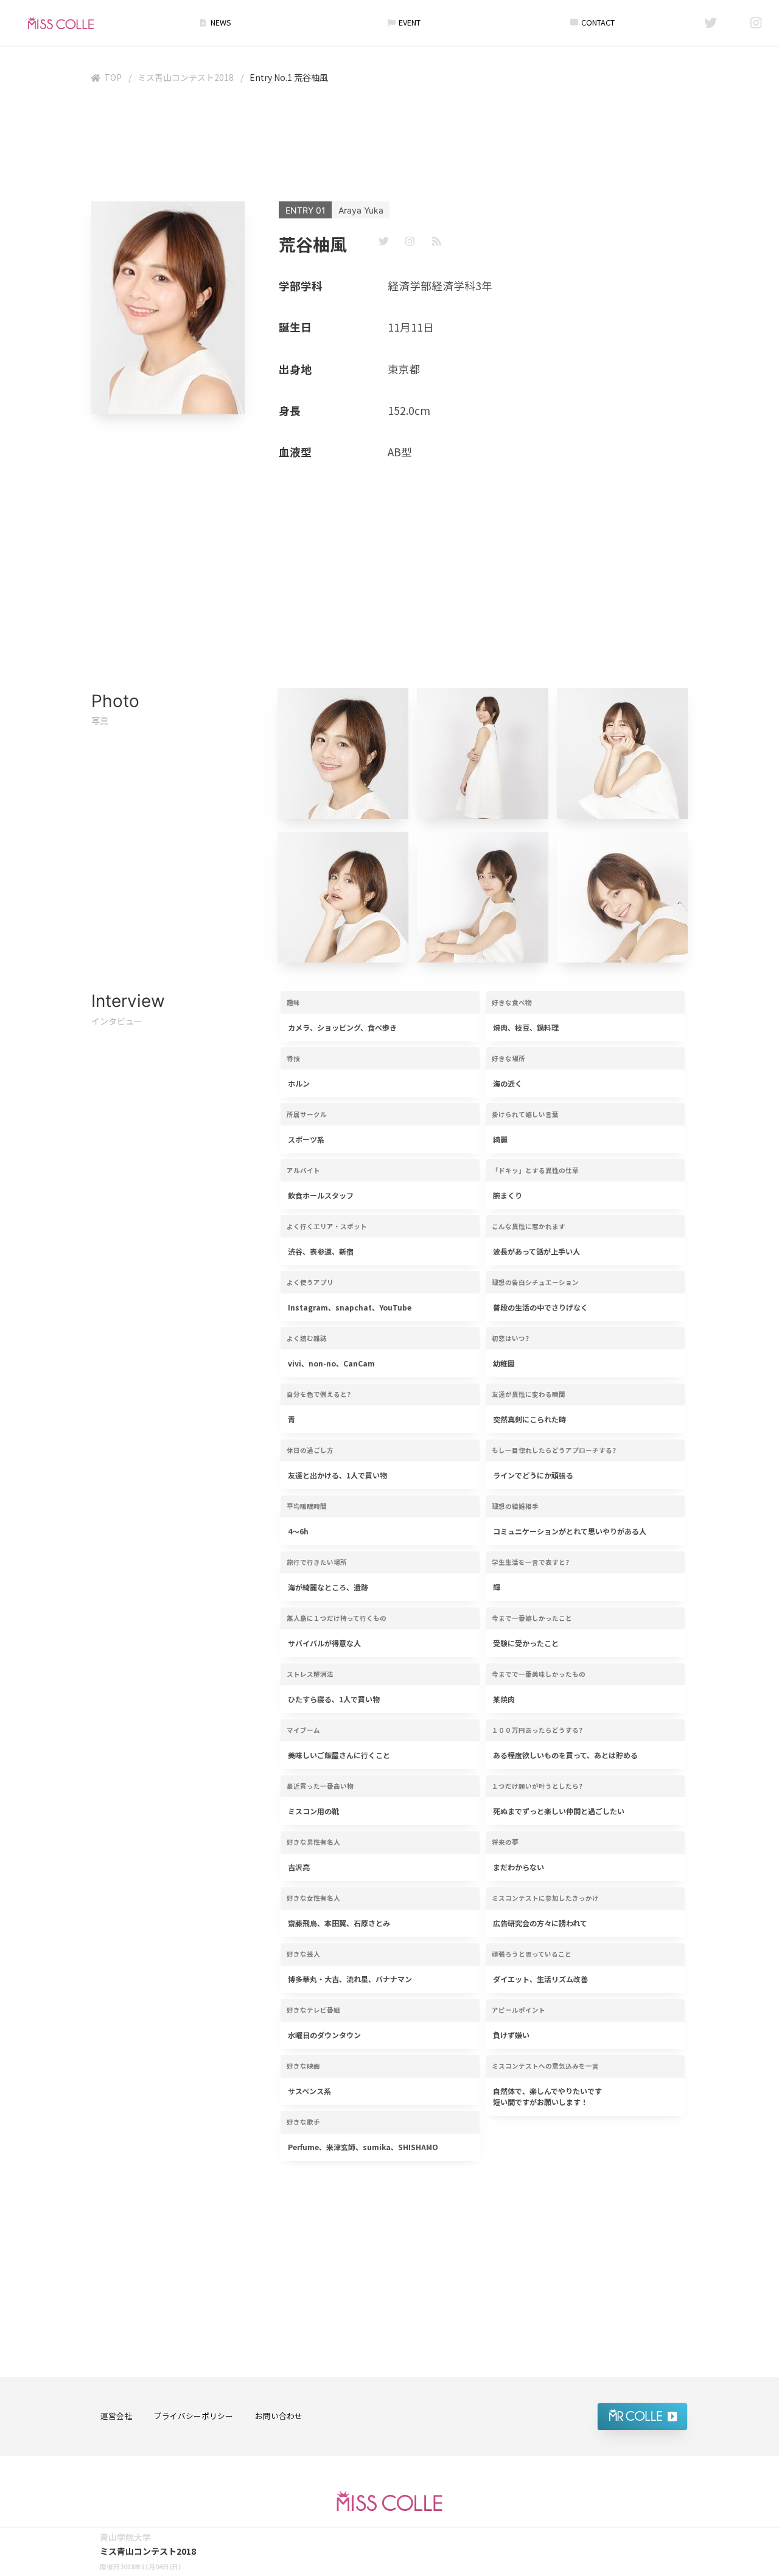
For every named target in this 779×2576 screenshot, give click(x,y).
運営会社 (116, 2416)
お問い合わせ (279, 2416)
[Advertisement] (389, 145)
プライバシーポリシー (194, 2416)
